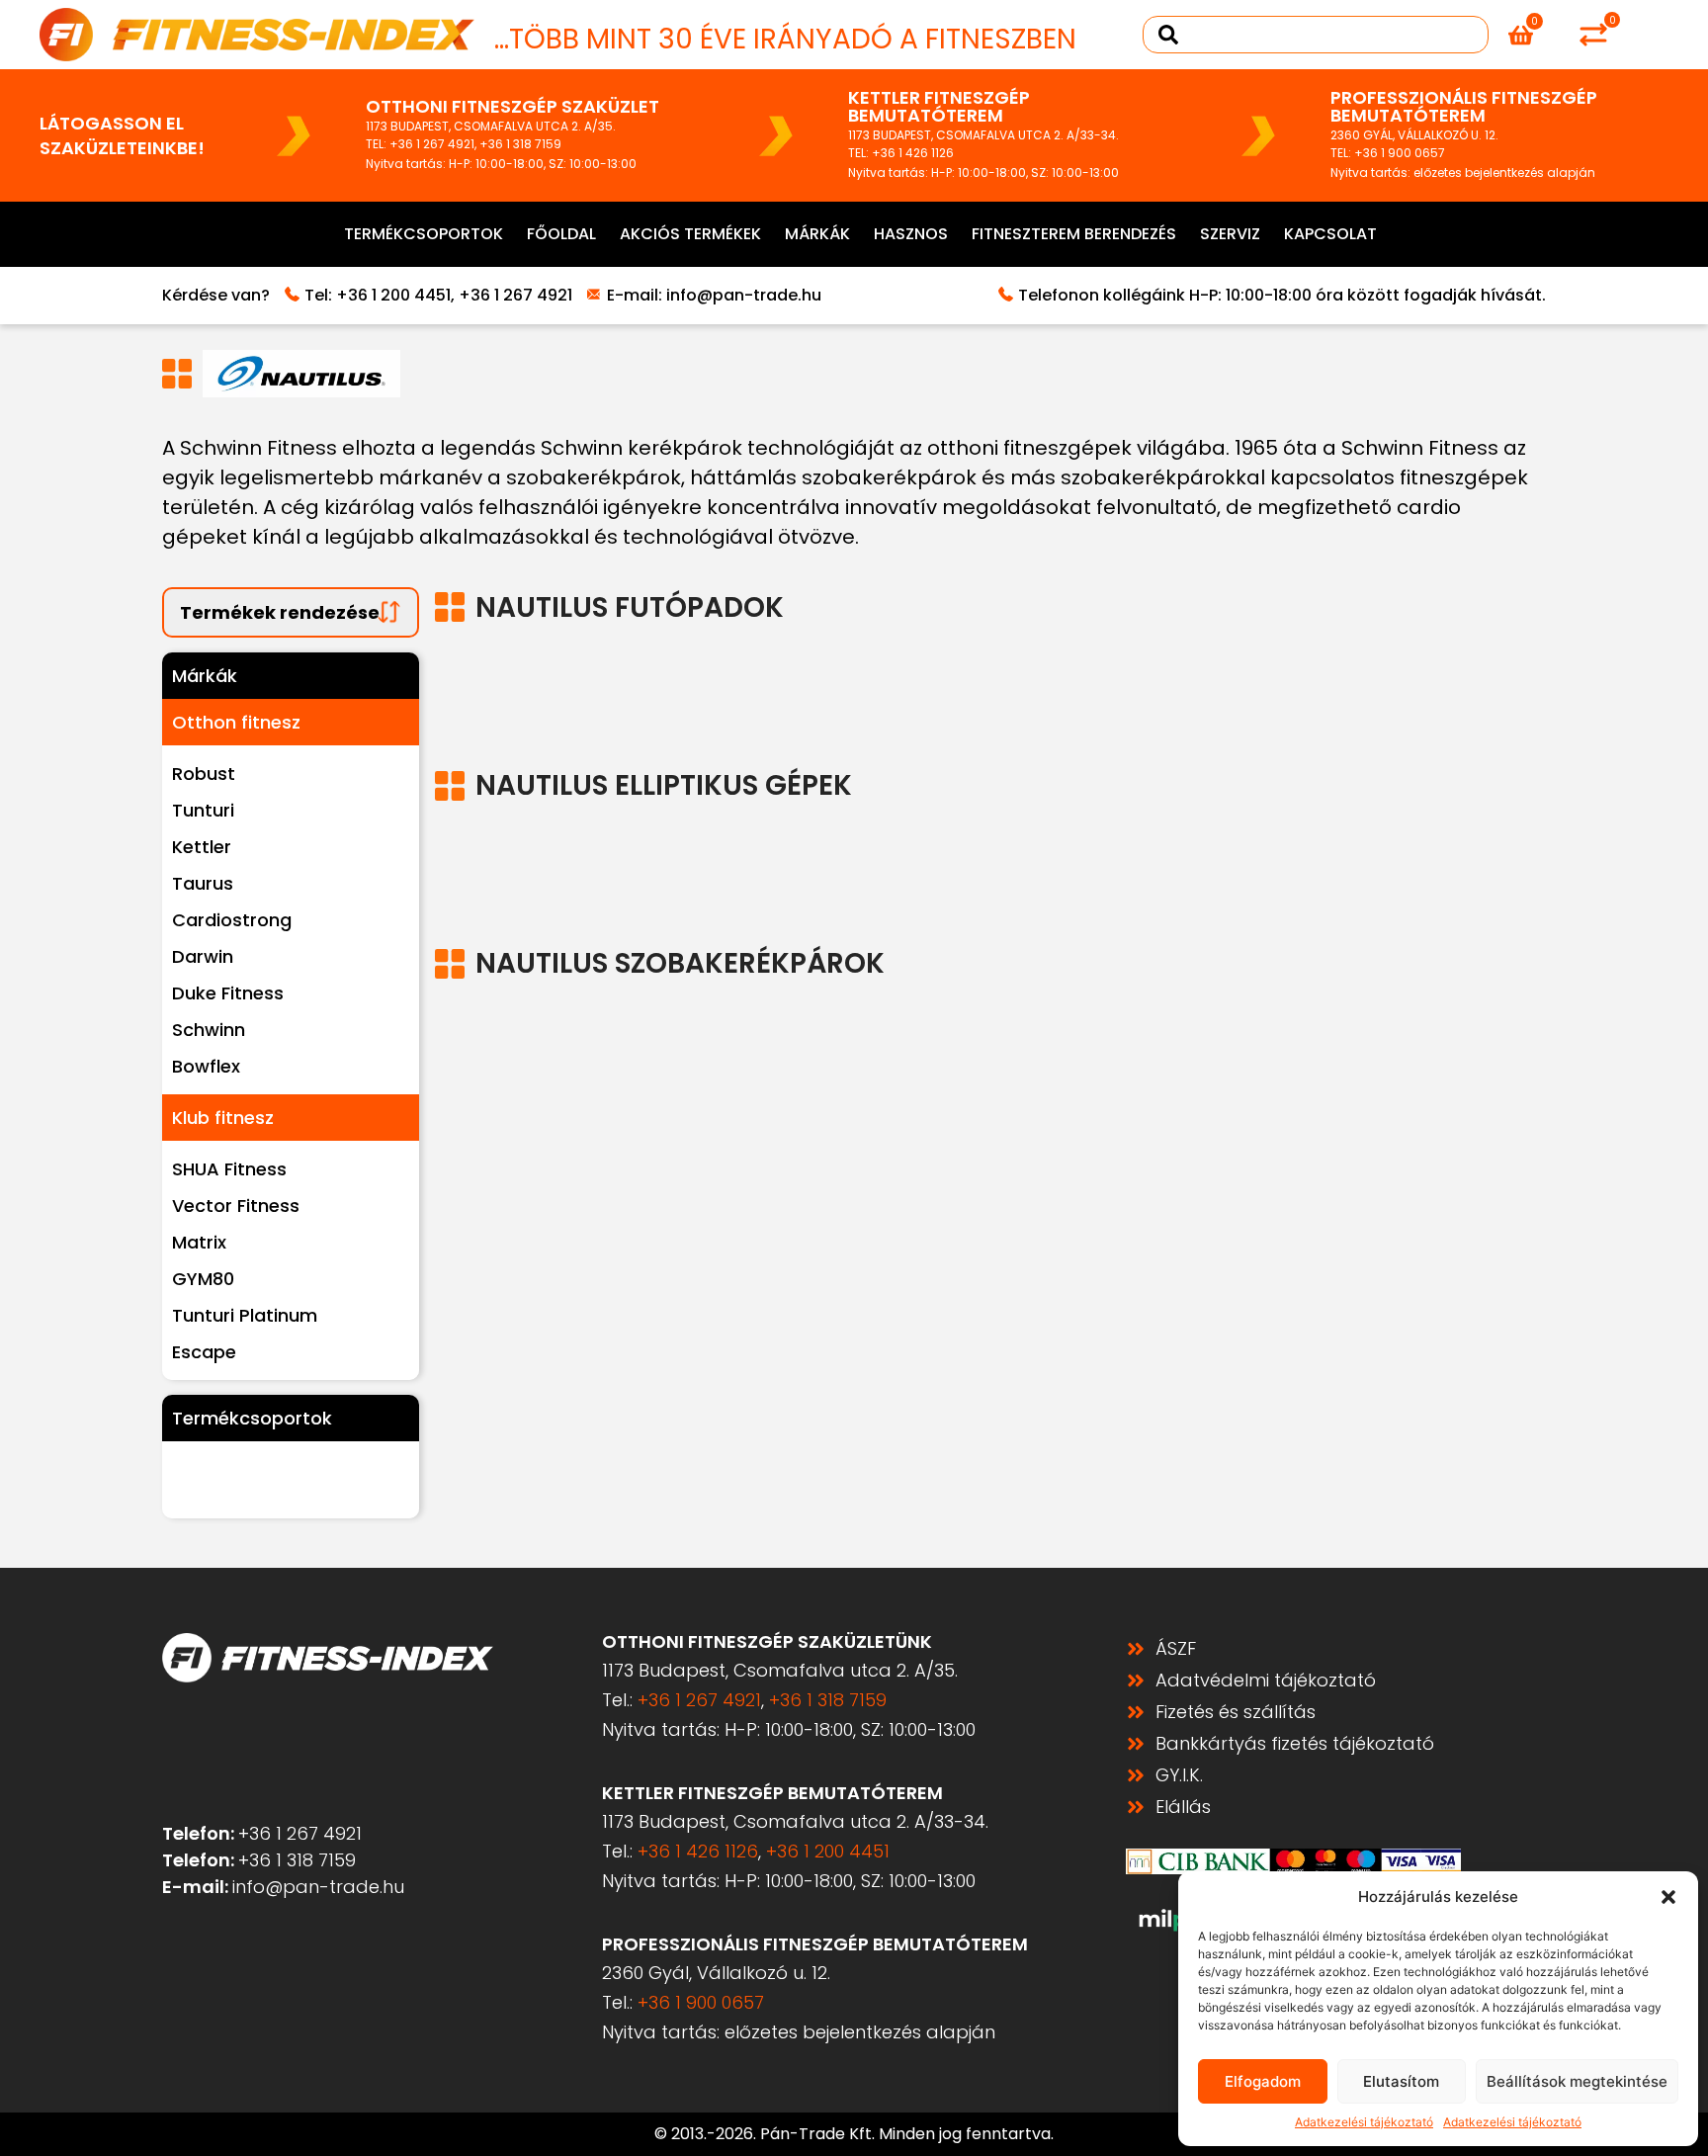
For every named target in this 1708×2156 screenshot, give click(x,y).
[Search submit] (1168, 35)
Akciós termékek (690, 234)
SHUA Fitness (229, 1169)
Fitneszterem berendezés (1074, 234)
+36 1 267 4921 (432, 144)
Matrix (199, 1242)
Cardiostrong (232, 920)
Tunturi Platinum (245, 1315)
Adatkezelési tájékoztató (1364, 2122)
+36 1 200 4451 (393, 295)
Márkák (817, 234)
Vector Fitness (236, 1206)
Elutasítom (1401, 2081)
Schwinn (209, 1030)
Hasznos (911, 234)
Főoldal (561, 234)
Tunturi (203, 810)
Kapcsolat (1330, 234)
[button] (1668, 1897)
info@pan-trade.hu (744, 295)
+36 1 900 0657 (1400, 153)
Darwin (203, 956)
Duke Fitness (228, 993)
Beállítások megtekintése (1577, 2081)
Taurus (203, 883)
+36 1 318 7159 (520, 144)
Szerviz (1230, 234)
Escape (204, 1352)
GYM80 (203, 1279)
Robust (204, 774)
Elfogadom (1263, 2081)
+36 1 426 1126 (913, 153)
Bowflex (206, 1066)
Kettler (202, 847)
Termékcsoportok (424, 234)
